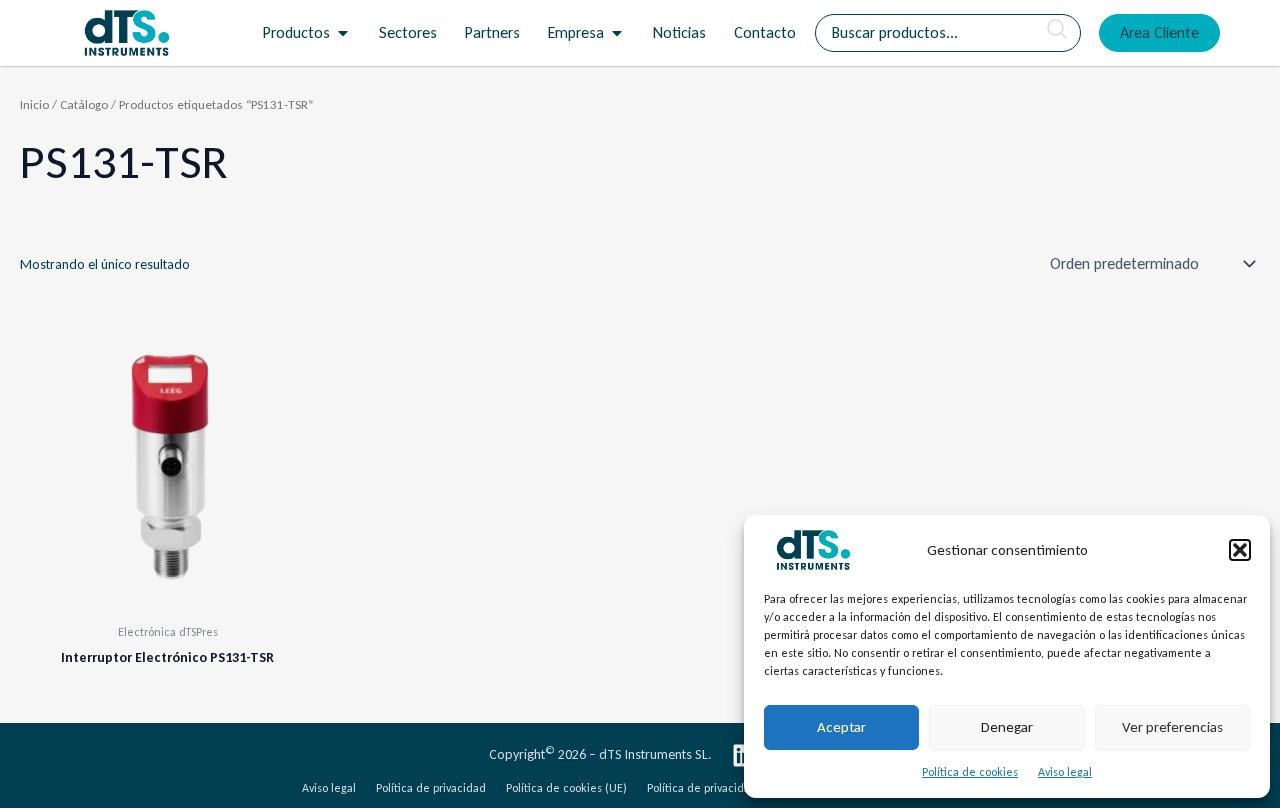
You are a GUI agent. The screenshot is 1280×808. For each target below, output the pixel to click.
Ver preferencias (1172, 727)
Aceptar (841, 727)
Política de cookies (970, 772)
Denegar (1007, 727)
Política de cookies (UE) (566, 788)
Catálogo (84, 104)
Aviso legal (1065, 772)
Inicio (34, 104)
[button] (1240, 550)
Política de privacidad (431, 788)
